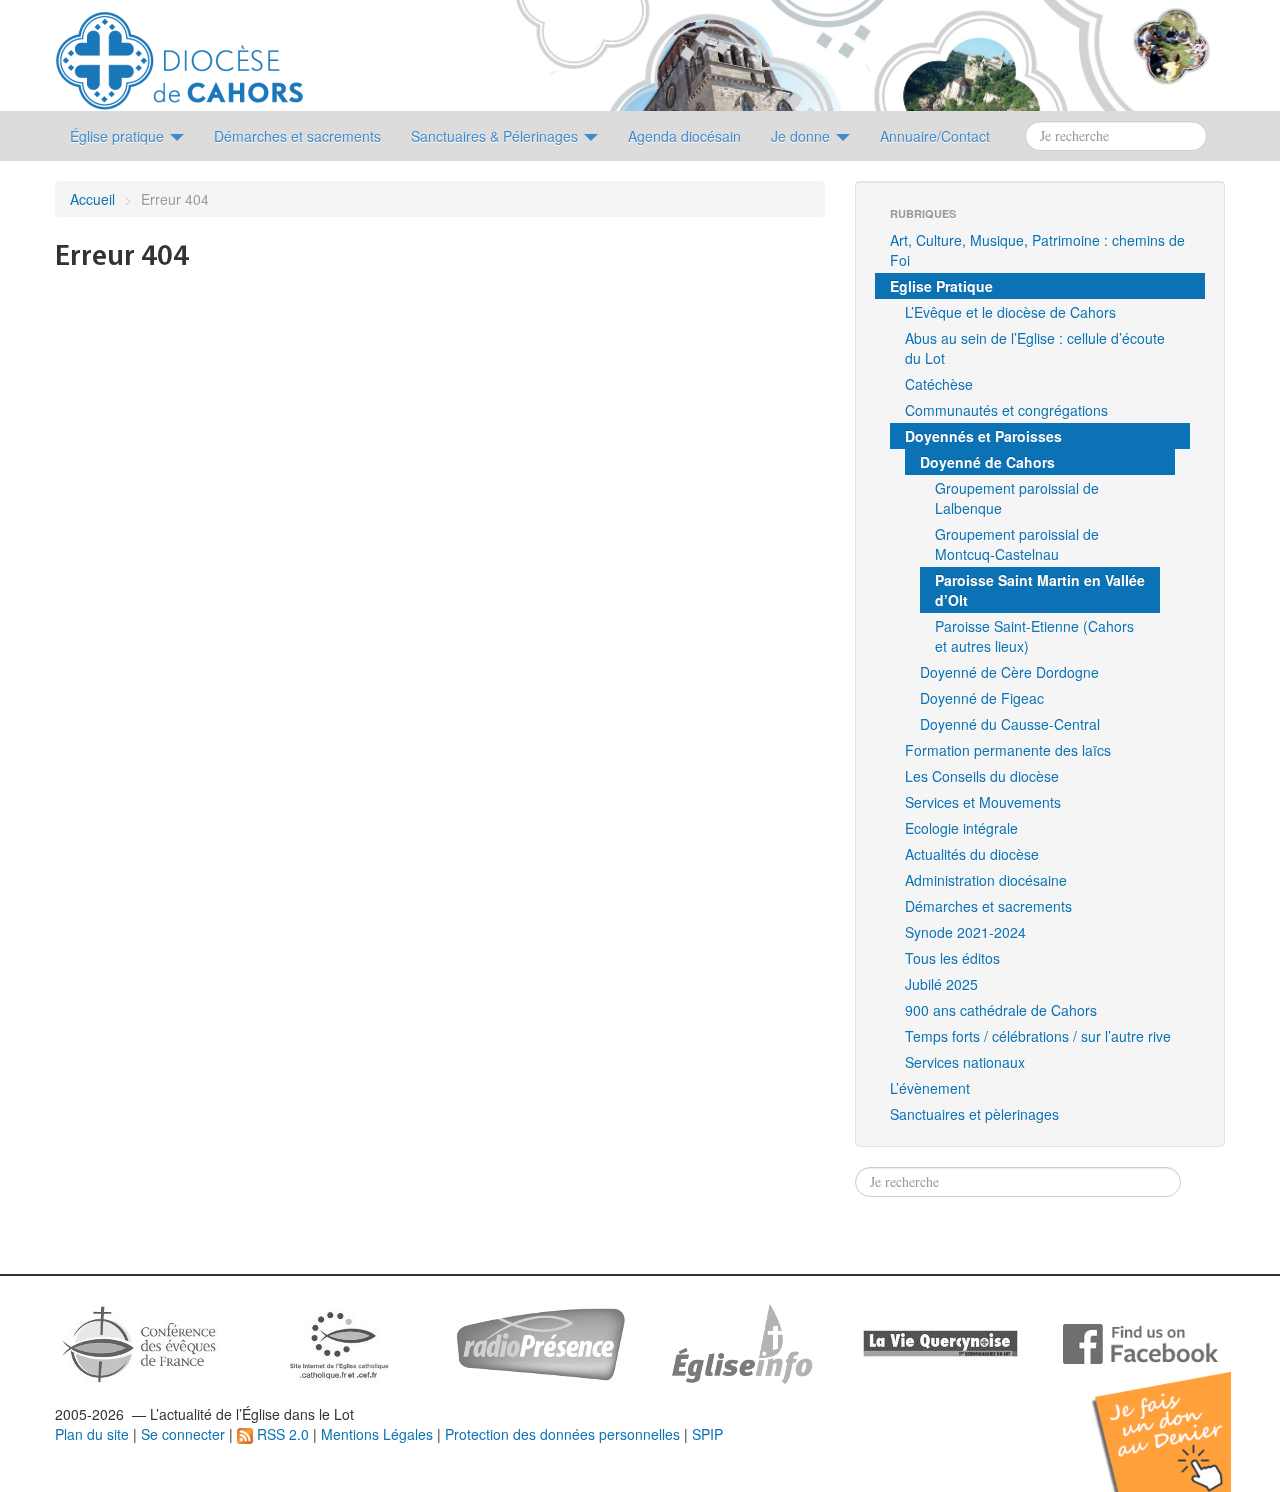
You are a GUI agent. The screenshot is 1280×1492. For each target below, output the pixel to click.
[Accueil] (179, 53)
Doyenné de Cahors (987, 462)
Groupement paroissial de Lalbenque (1017, 498)
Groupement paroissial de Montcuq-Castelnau (1017, 544)
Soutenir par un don (1180, 1416)
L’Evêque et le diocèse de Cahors (1010, 312)
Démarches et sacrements (988, 906)
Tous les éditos (952, 958)
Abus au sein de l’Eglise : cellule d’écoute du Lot (1035, 348)
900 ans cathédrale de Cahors (1001, 1010)
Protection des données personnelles (562, 1434)
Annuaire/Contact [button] (935, 136)
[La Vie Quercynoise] (940, 1342)
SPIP (707, 1434)
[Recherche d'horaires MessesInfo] (740, 1342)
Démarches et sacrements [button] (297, 136)
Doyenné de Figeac (982, 698)
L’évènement (930, 1088)
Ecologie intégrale (961, 828)
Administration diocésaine (986, 880)
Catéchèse (939, 384)
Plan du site (92, 1434)
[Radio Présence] (540, 1342)
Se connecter (183, 1434)
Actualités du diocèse (972, 854)
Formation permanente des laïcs (1008, 750)
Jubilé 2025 (941, 984)
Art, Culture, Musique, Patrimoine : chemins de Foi (1037, 250)
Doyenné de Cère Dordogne (1009, 672)
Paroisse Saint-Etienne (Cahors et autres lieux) (1034, 636)
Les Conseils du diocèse (982, 776)
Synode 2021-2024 (965, 932)
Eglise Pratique (941, 286)
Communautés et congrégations (1006, 410)
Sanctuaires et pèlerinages (974, 1114)
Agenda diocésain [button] (684, 136)
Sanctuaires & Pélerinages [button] (496, 136)
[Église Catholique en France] (140, 1342)
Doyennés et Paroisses (983, 436)
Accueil (92, 199)
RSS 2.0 (281, 1434)
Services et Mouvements (983, 802)
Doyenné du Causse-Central (1010, 724)
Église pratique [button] (119, 136)
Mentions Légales (377, 1434)
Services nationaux (965, 1062)
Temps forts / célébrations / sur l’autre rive (1038, 1036)
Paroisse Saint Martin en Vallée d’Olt (1040, 590)
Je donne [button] (802, 136)
